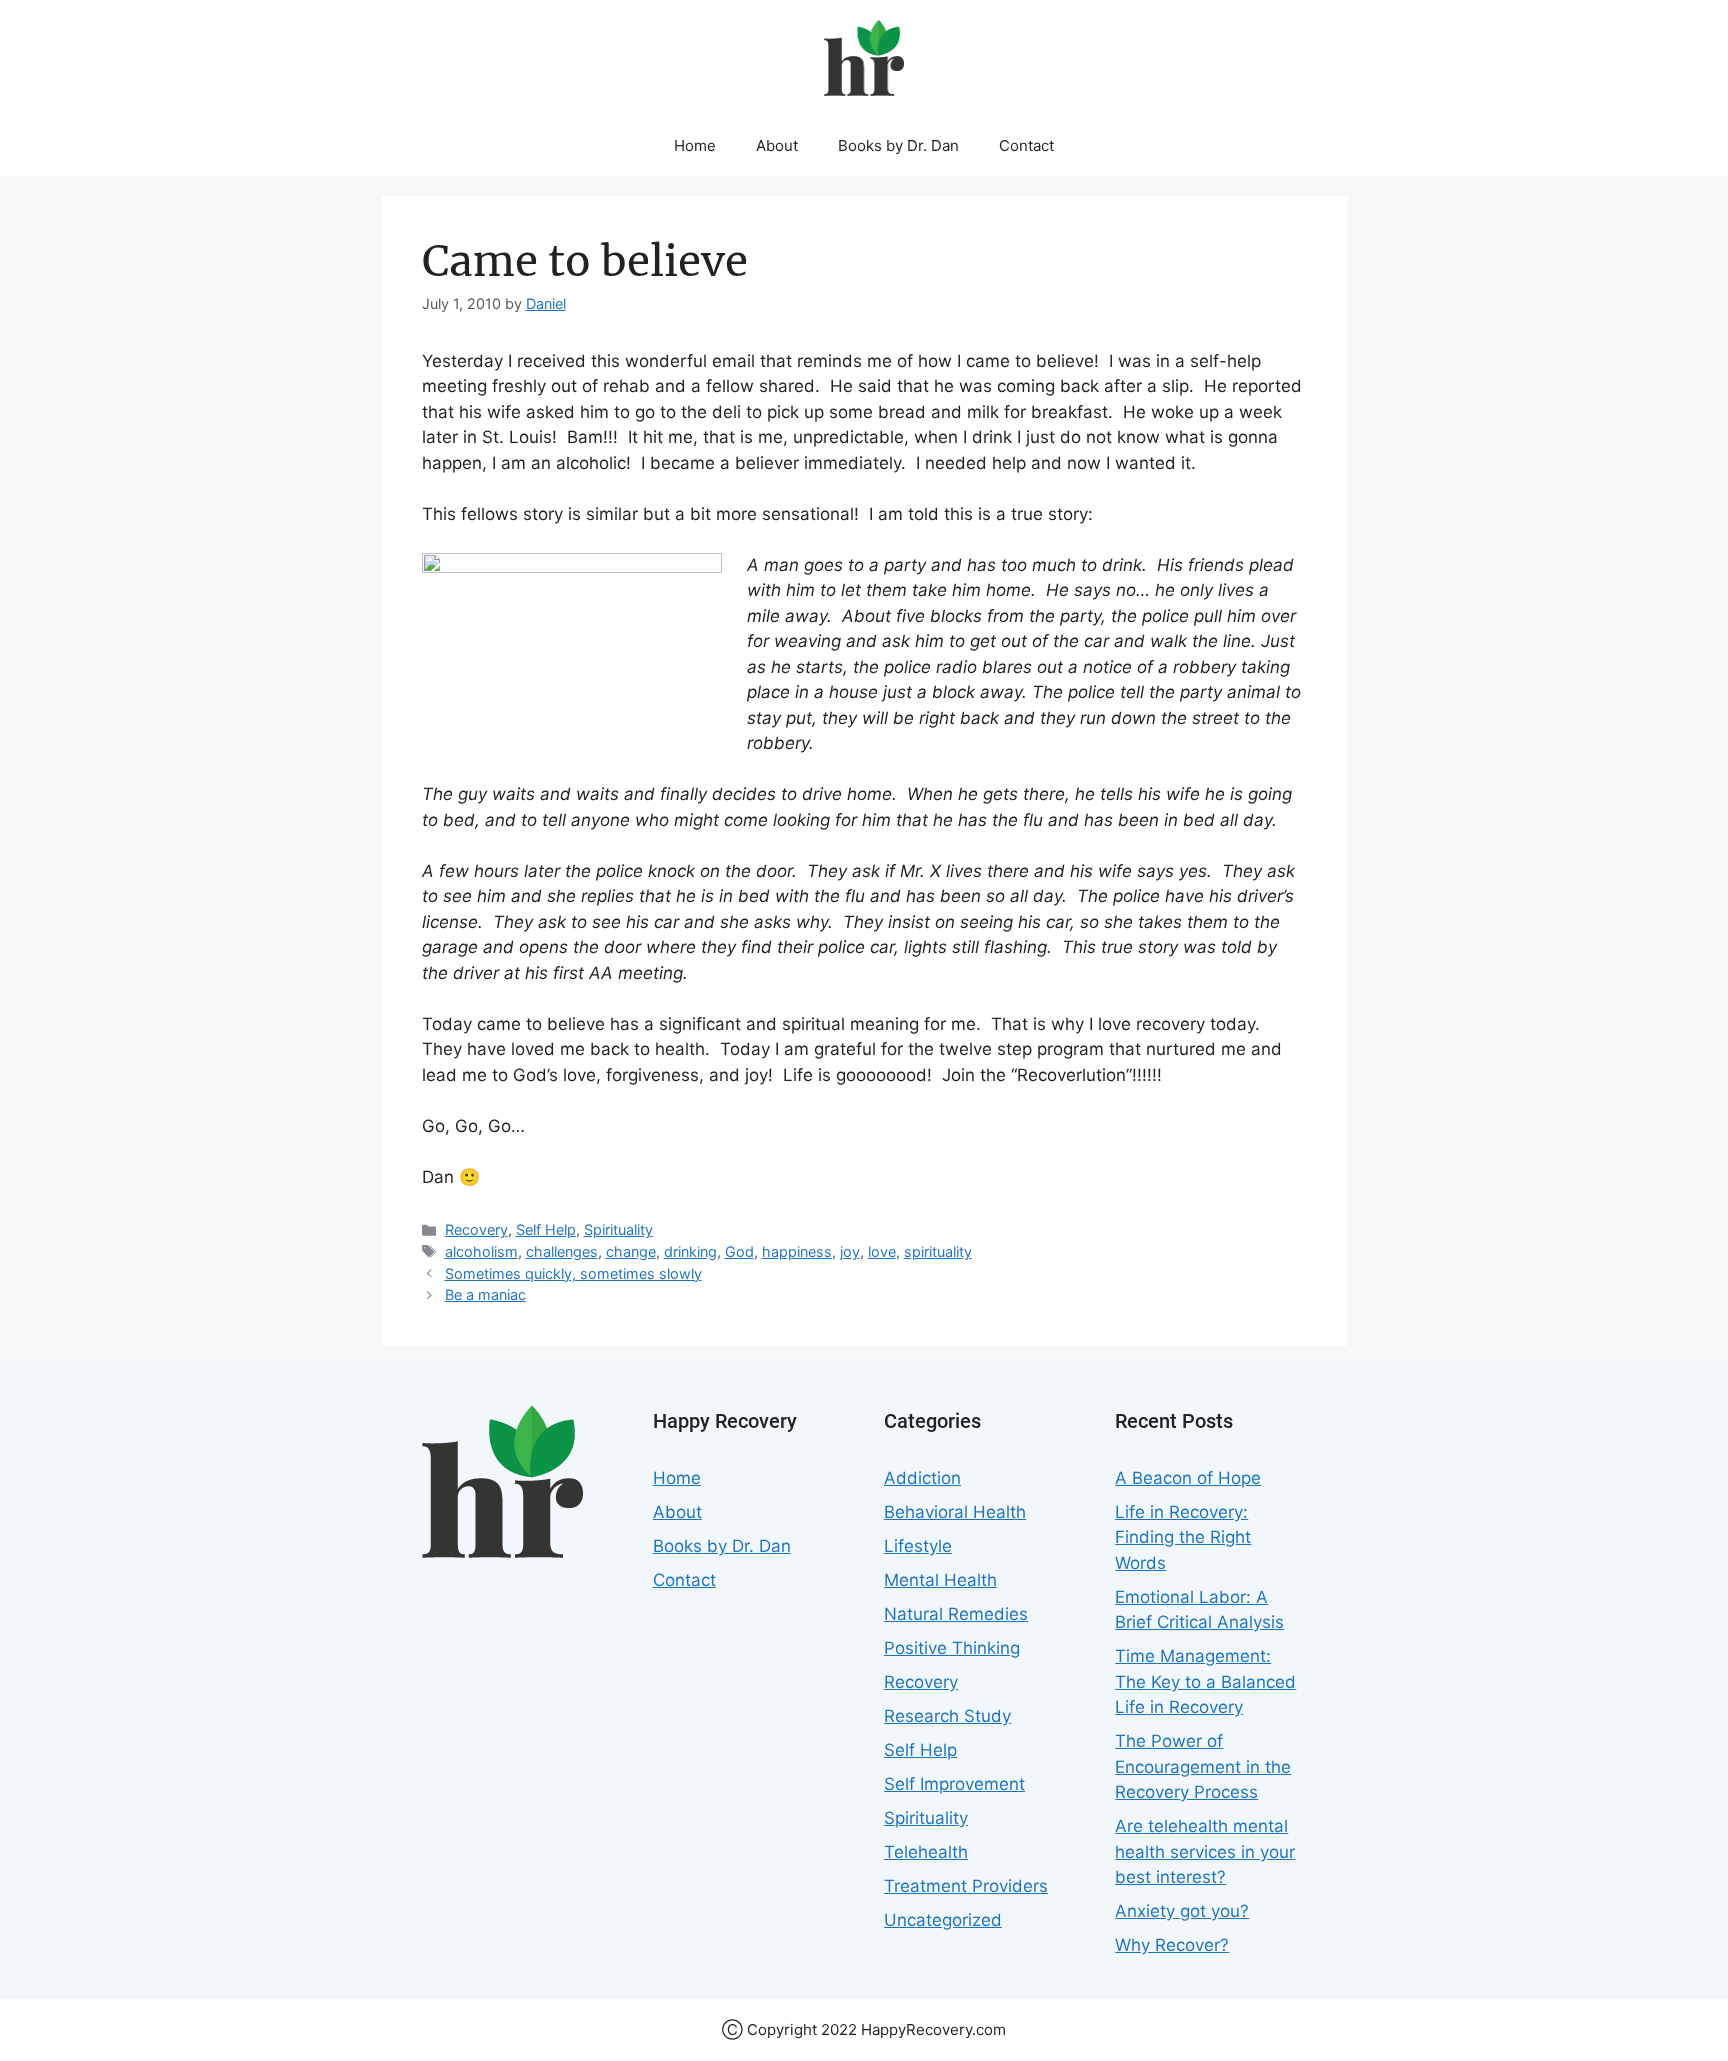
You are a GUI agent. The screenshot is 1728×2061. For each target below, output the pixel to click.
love (882, 1251)
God (739, 1251)
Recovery (476, 1229)
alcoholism (481, 1251)
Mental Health (940, 1580)
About (777, 145)
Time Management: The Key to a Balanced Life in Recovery (1205, 1681)
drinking (690, 1251)
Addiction (922, 1478)
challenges (562, 1251)
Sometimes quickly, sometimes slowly (573, 1273)
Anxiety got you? (1182, 1911)
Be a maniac (485, 1294)
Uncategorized (943, 1920)
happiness (797, 1251)
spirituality (938, 1251)
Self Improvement (954, 1784)
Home (695, 145)
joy (850, 1251)
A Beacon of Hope (1188, 1478)
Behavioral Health (955, 1512)
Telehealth (926, 1852)
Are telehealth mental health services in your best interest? (1205, 1851)
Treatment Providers (966, 1886)
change (631, 1251)
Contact (1026, 145)
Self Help (546, 1229)
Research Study (947, 1716)
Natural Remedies (956, 1614)
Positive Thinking (952, 1648)
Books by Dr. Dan (898, 145)
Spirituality (618, 1229)
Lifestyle (918, 1546)
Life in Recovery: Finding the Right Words (1183, 1537)
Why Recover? (1172, 1945)
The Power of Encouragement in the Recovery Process (1203, 1766)
